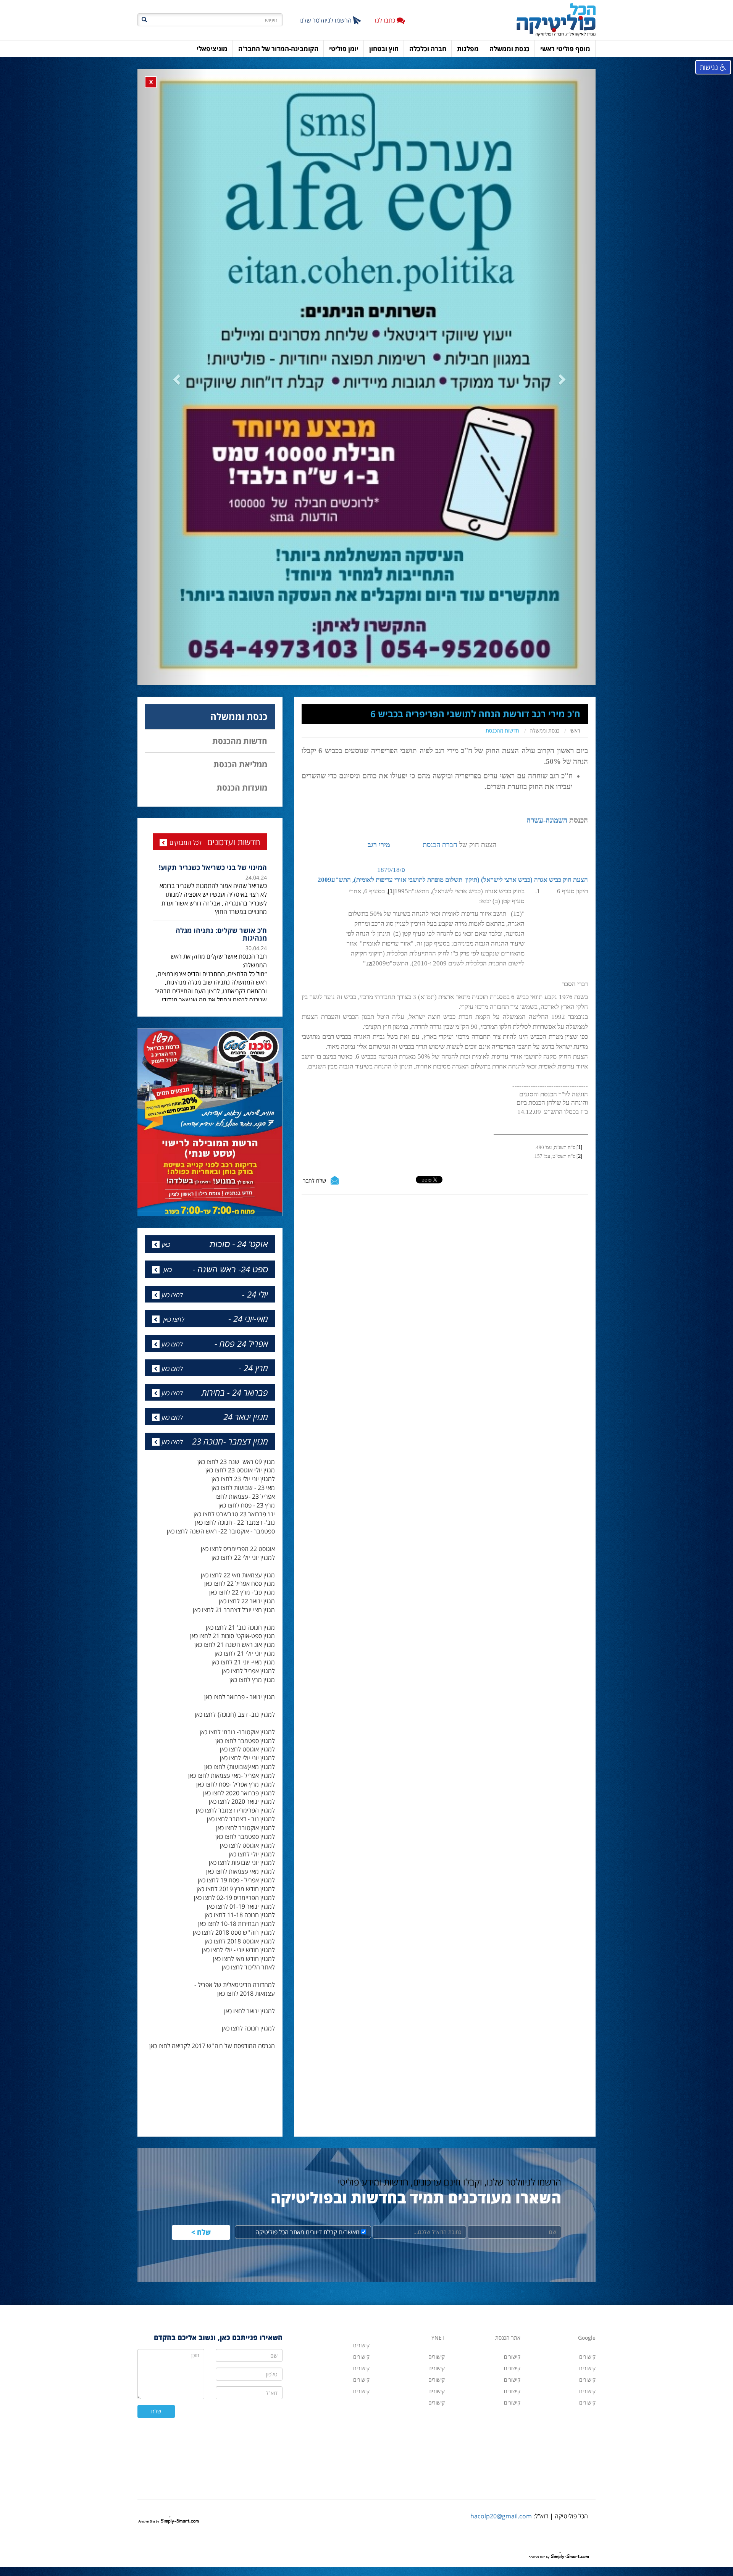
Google (587, 2275)
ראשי (575, 756)
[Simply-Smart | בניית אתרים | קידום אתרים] (169, 2450)
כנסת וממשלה (544, 756)
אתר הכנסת (508, 2275)
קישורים (437, 2340)
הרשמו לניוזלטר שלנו (326, 20)
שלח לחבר (315, 1206)
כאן (166, 1182)
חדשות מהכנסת (502, 756)
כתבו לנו (386, 20)
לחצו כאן (172, 1232)
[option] (210, 900)
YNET (438, 2275)
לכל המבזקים (186, 868)
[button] (172, 390)
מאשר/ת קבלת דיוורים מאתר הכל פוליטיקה (308, 2169)
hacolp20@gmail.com (501, 2453)
